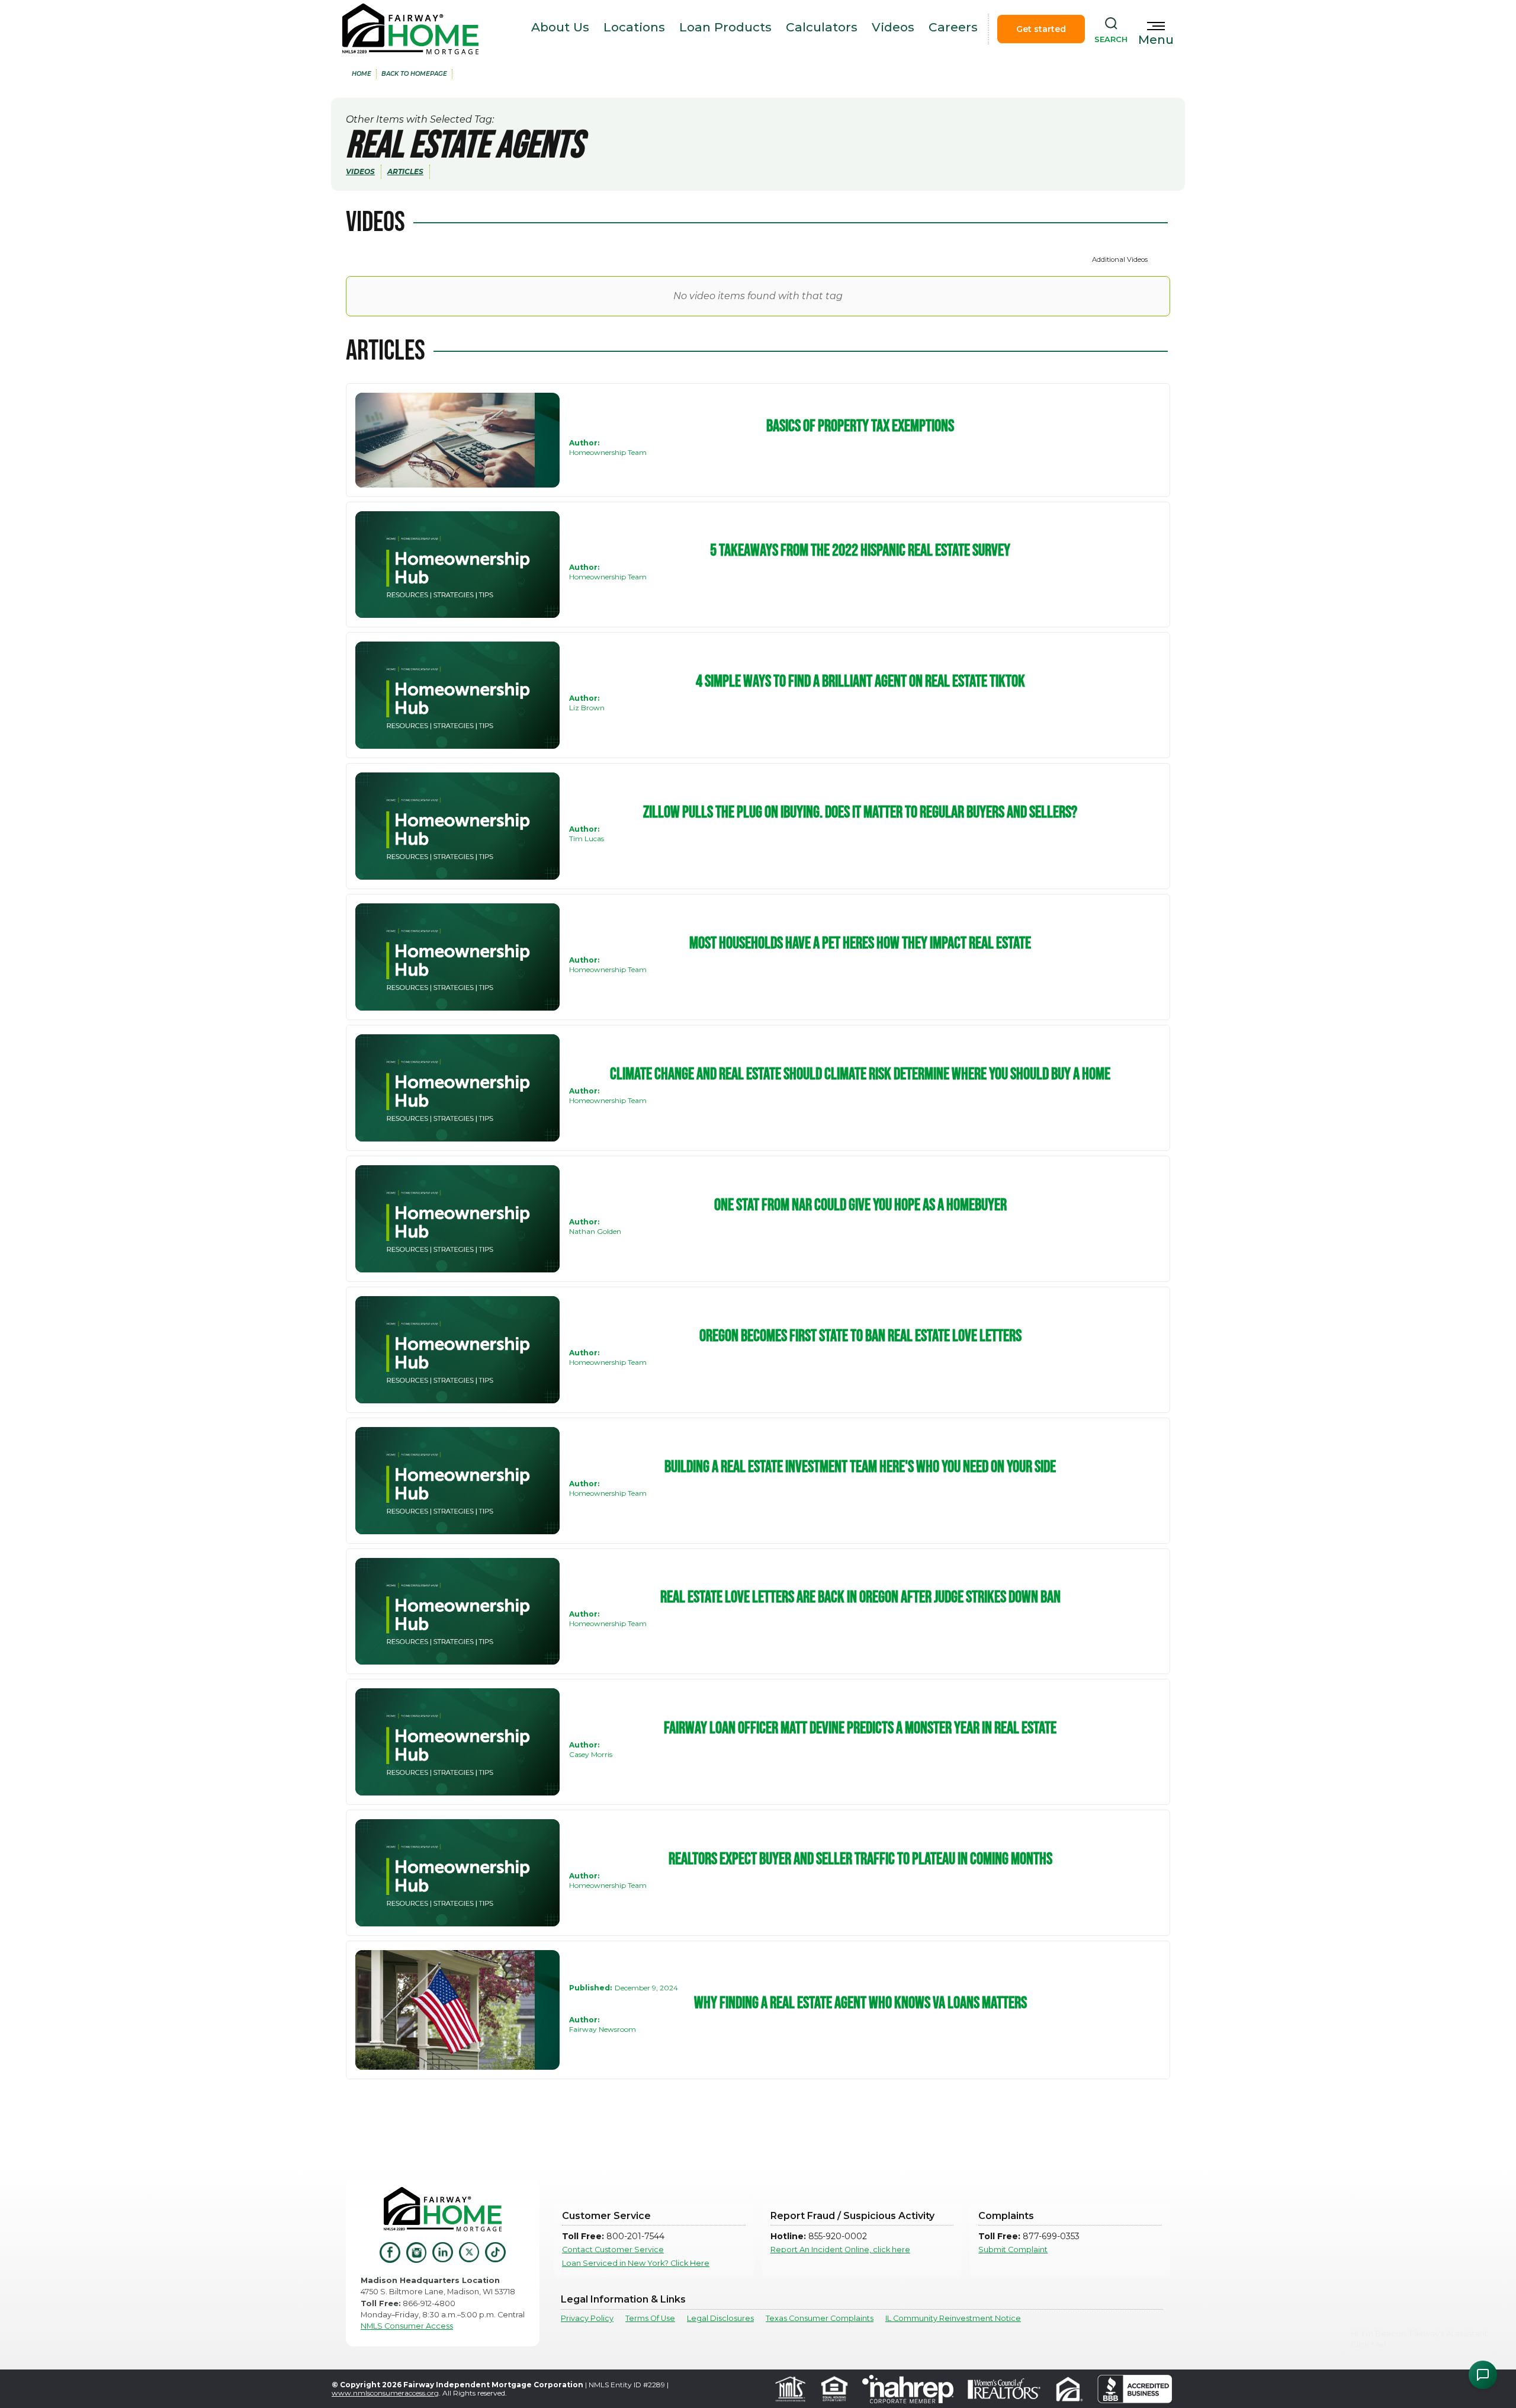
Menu (1156, 40)
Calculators (822, 27)
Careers (953, 27)
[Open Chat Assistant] (1483, 2375)
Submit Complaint (1013, 2250)
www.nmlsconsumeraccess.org (385, 2393)
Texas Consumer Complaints (820, 2318)
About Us (560, 27)
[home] (410, 29)
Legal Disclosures (720, 2318)
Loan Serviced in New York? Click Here (636, 2263)
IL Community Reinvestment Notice (953, 2318)
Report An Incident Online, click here (840, 2250)
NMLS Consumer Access (407, 2326)
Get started (1041, 29)
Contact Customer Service (613, 2250)
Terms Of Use (650, 2318)
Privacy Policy (587, 2318)
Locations (634, 27)
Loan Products (725, 27)
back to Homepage (414, 74)
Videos (893, 27)
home (362, 74)
